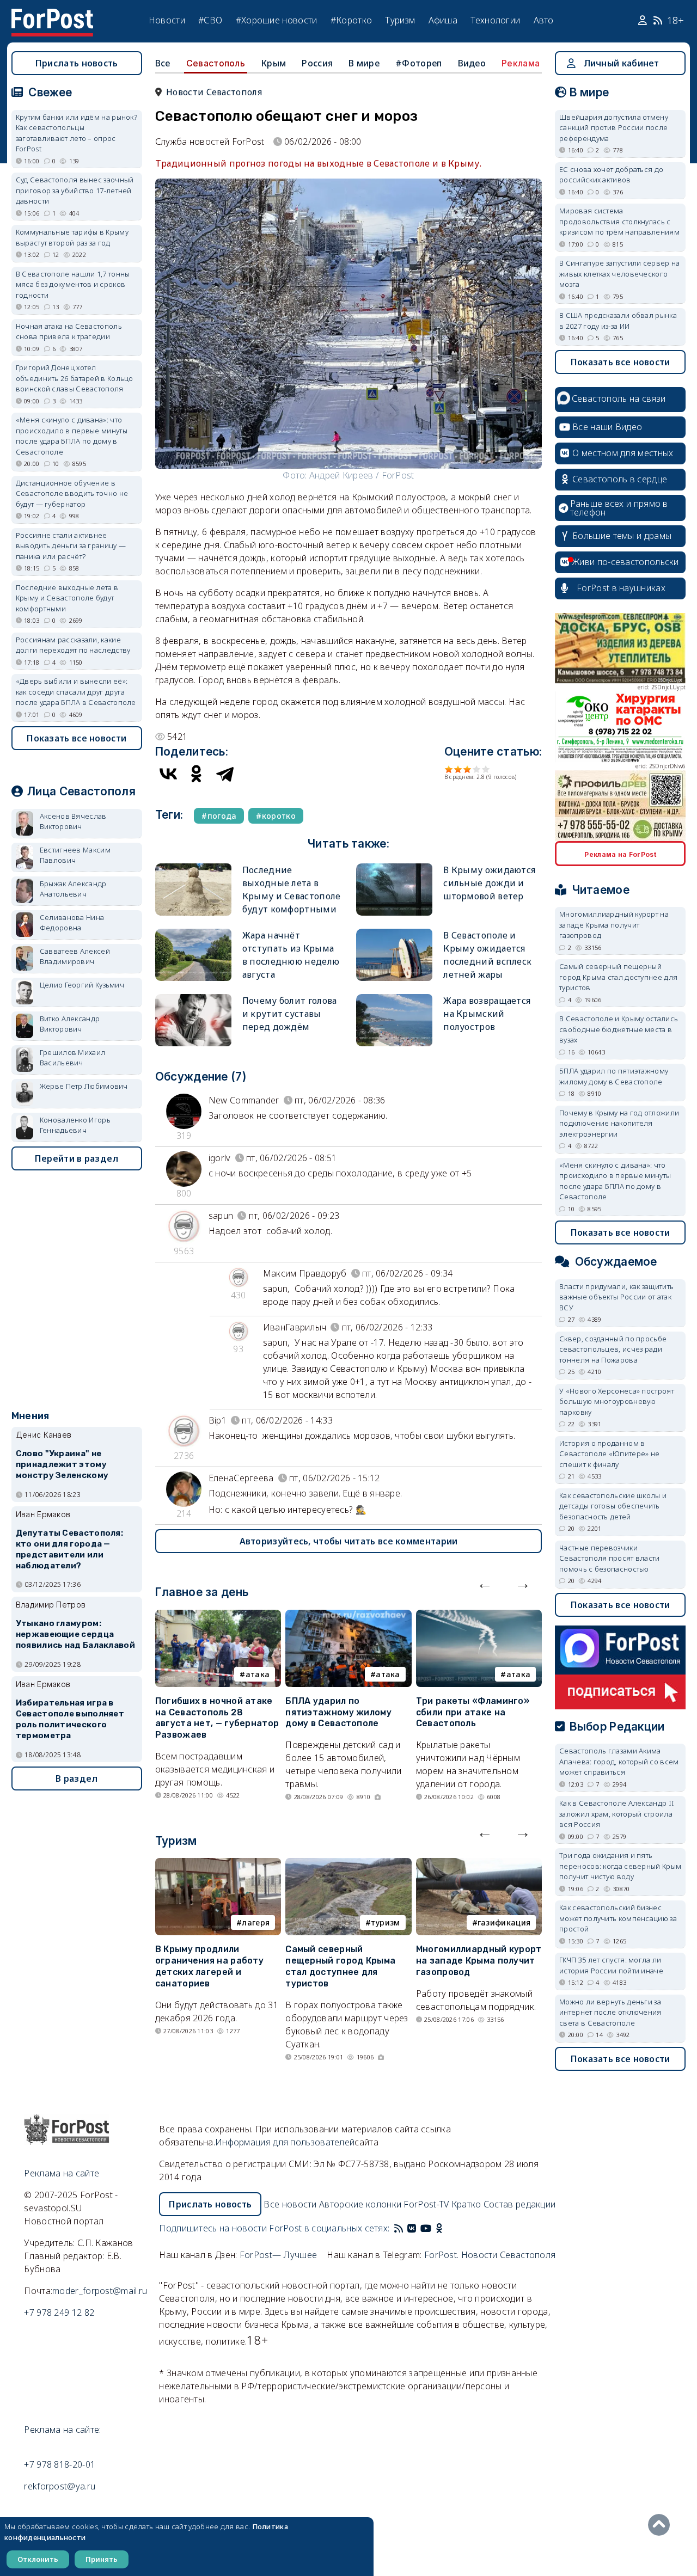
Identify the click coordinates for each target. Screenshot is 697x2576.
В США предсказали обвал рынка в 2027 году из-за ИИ (618, 321)
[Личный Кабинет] (644, 21)
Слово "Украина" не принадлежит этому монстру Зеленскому (62, 1464)
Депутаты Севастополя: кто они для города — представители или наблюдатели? (69, 1549)
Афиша (443, 20)
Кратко (466, 2204)
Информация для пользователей (285, 2142)
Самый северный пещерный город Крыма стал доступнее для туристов (340, 1966)
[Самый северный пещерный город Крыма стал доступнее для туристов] (348, 1864)
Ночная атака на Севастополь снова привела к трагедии (69, 332)
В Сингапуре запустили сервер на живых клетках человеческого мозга (619, 274)
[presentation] (485, 1583)
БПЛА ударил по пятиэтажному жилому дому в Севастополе (338, 1712)
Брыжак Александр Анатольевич (73, 889)
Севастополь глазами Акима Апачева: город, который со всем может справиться (619, 1761)
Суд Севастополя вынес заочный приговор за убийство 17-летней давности (75, 190)
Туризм (400, 20)
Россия (317, 63)
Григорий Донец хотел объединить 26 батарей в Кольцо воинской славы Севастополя (75, 378)
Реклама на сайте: (62, 2430)
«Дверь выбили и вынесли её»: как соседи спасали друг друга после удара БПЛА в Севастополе (76, 692)
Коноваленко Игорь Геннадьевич (75, 1125)
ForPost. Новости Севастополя (490, 2255)
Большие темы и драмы (622, 536)
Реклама (521, 63)
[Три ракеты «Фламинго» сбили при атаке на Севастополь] (479, 1616)
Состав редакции (520, 2204)
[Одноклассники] (197, 774)
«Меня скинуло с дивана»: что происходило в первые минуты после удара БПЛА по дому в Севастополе (72, 436)
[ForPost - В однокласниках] (439, 2228)
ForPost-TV (426, 2204)
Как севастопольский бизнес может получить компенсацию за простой (618, 1918)
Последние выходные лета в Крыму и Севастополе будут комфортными (67, 598)
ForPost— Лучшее (279, 2255)
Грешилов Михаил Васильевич (73, 1058)
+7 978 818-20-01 (60, 2464)
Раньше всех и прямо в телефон (619, 508)
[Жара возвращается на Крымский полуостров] (394, 999)
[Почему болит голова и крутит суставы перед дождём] (193, 999)
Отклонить (38, 2559)
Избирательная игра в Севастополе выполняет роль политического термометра (70, 1719)
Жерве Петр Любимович (84, 1086)
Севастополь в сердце (620, 479)
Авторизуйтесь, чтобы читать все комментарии (349, 1541)
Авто (544, 20)
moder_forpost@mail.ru (100, 2291)
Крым (273, 63)
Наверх (662, 2525)
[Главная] (52, 15)
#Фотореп (418, 63)
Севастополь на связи (619, 398)
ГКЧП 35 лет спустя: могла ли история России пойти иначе (611, 1965)
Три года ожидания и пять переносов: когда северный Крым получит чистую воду (620, 1866)
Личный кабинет (622, 63)
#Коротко (351, 20)
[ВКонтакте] (168, 774)
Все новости (290, 2204)
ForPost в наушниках (621, 588)
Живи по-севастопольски (626, 562)
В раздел (77, 1778)
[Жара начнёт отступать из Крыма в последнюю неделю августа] (193, 933)
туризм (386, 1922)
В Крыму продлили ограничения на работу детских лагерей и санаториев (209, 1966)
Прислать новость (77, 63)
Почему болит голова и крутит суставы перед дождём (290, 1014)
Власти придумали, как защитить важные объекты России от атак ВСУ (616, 1297)
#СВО (210, 20)
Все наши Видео (607, 427)
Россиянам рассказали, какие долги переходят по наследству (73, 645)
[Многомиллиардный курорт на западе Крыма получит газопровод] (479, 1864)
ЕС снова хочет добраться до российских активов (611, 175)
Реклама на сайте (62, 2173)
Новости (167, 20)
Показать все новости (77, 738)
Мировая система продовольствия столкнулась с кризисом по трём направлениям (619, 221)
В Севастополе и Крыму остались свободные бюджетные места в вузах (619, 1029)
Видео (472, 63)
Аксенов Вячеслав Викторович (73, 821)
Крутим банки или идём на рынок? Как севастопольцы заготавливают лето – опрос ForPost (77, 133)
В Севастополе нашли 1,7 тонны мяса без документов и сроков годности (73, 284)
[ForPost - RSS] (399, 2228)
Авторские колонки (360, 2204)
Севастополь (216, 63)
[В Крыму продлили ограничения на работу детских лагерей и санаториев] (218, 1864)
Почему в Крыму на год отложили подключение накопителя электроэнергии (619, 1123)
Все (163, 63)
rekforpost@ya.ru (60, 2486)
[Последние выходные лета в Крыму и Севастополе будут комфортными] (193, 868)
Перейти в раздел (77, 1158)
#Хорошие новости (277, 20)
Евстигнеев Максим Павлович (75, 855)
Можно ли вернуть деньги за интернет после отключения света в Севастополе (610, 2012)
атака (258, 1674)
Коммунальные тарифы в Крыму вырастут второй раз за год (72, 237)
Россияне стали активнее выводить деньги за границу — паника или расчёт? (71, 546)
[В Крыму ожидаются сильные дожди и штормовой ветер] (394, 868)
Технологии (495, 20)
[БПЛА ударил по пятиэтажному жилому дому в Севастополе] (348, 1616)
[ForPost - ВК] (412, 2228)
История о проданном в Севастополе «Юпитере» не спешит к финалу (609, 1454)
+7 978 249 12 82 (59, 2313)
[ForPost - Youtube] (426, 2228)
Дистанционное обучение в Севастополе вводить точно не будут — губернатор (72, 493)
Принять (102, 2559)
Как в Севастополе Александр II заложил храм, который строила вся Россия (617, 1814)
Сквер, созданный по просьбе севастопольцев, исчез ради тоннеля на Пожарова (613, 1349)
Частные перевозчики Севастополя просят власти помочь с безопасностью (610, 1558)
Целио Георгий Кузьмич (82, 985)
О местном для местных (623, 453)
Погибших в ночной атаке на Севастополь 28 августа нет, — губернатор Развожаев (217, 1718)
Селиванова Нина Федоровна (72, 923)
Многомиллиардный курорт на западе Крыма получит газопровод (479, 1961)
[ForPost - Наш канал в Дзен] (447, 2228)
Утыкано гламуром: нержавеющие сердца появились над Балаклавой (75, 1634)
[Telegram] (225, 774)
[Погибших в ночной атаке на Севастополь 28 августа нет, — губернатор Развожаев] (218, 1616)
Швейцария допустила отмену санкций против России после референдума (614, 128)
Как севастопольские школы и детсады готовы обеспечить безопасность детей (613, 1506)
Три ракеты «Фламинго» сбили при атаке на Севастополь (473, 1712)
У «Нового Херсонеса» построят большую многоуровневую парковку (617, 1402)
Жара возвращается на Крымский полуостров (487, 1014)
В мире (364, 63)
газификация (504, 1922)
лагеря (256, 1922)
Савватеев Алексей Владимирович (75, 956)
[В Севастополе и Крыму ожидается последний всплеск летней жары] (394, 933)
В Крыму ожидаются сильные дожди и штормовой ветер (489, 883)
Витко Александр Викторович (70, 1024)
